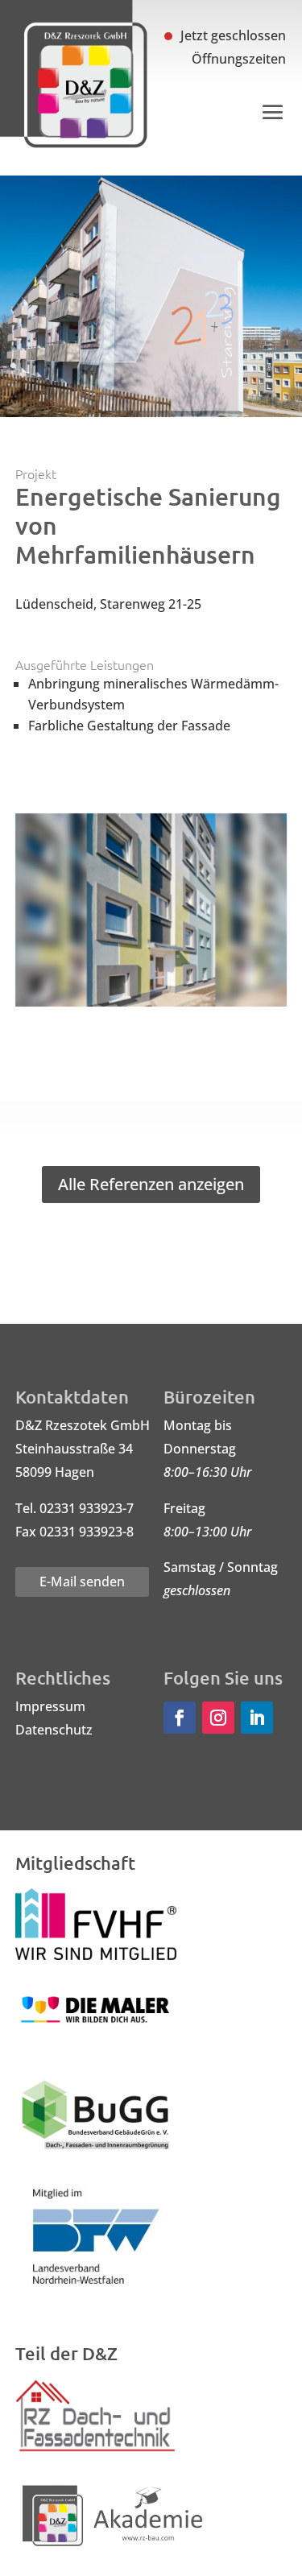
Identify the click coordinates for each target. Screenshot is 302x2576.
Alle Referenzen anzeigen (151, 1184)
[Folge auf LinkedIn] (257, 1718)
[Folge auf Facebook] (180, 1718)
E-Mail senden (82, 1582)
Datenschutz (54, 1730)
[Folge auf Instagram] (218, 1718)
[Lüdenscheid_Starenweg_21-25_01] (151, 1007)
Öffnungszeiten (239, 59)
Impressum (50, 1706)
